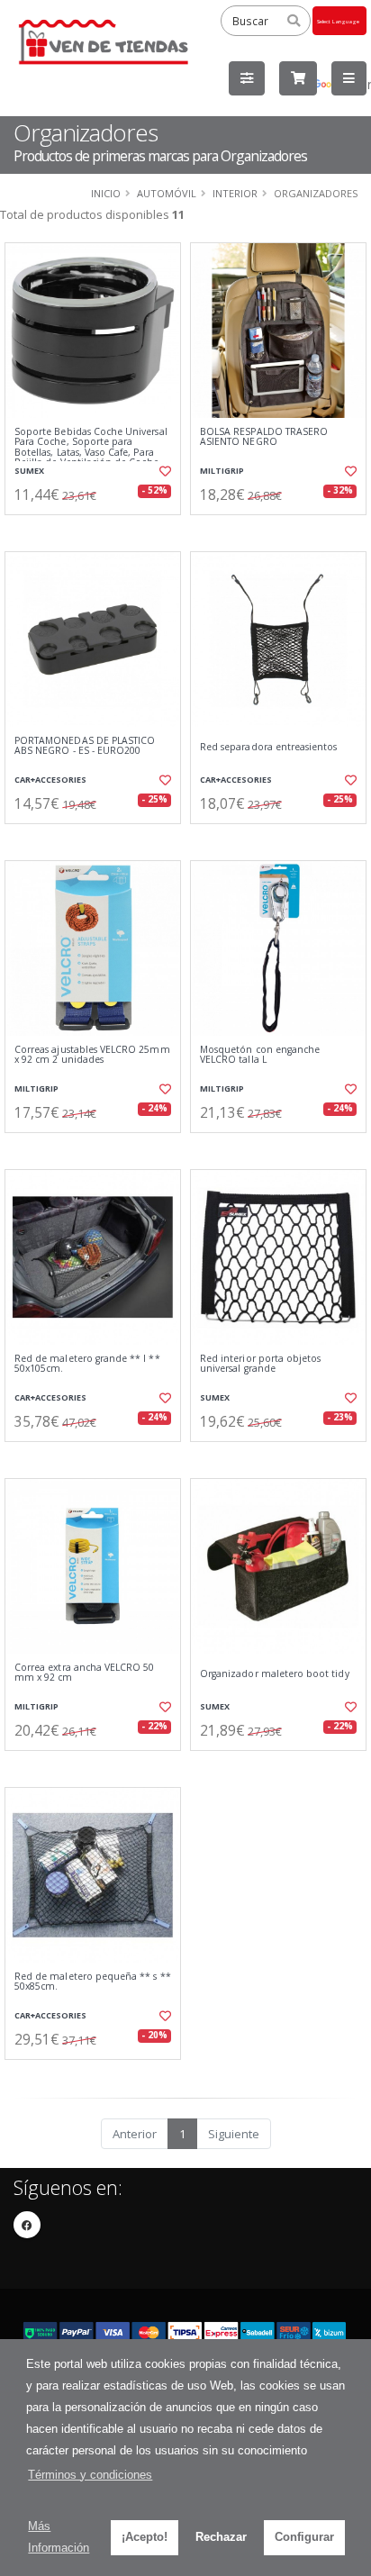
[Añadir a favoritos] (164, 471)
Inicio (106, 193)
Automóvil (167, 193)
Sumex (29, 471)
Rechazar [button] (221, 2537)
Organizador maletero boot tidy (275, 1674)
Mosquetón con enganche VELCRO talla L (260, 1055)
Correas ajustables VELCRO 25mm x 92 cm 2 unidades (92, 1055)
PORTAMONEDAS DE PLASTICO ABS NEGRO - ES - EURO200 (85, 746)
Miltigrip (222, 471)
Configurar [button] (304, 2537)
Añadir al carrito (99, 530)
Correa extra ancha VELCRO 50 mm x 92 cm (84, 1673)
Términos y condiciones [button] (90, 2475)
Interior (235, 193)
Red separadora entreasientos (268, 747)
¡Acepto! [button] (145, 2537)
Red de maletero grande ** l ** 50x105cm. (87, 1364)
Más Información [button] (59, 2537)
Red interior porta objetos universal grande (260, 1364)
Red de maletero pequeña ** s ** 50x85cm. (93, 1982)
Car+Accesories (50, 780)
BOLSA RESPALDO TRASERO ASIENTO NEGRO (264, 437)
